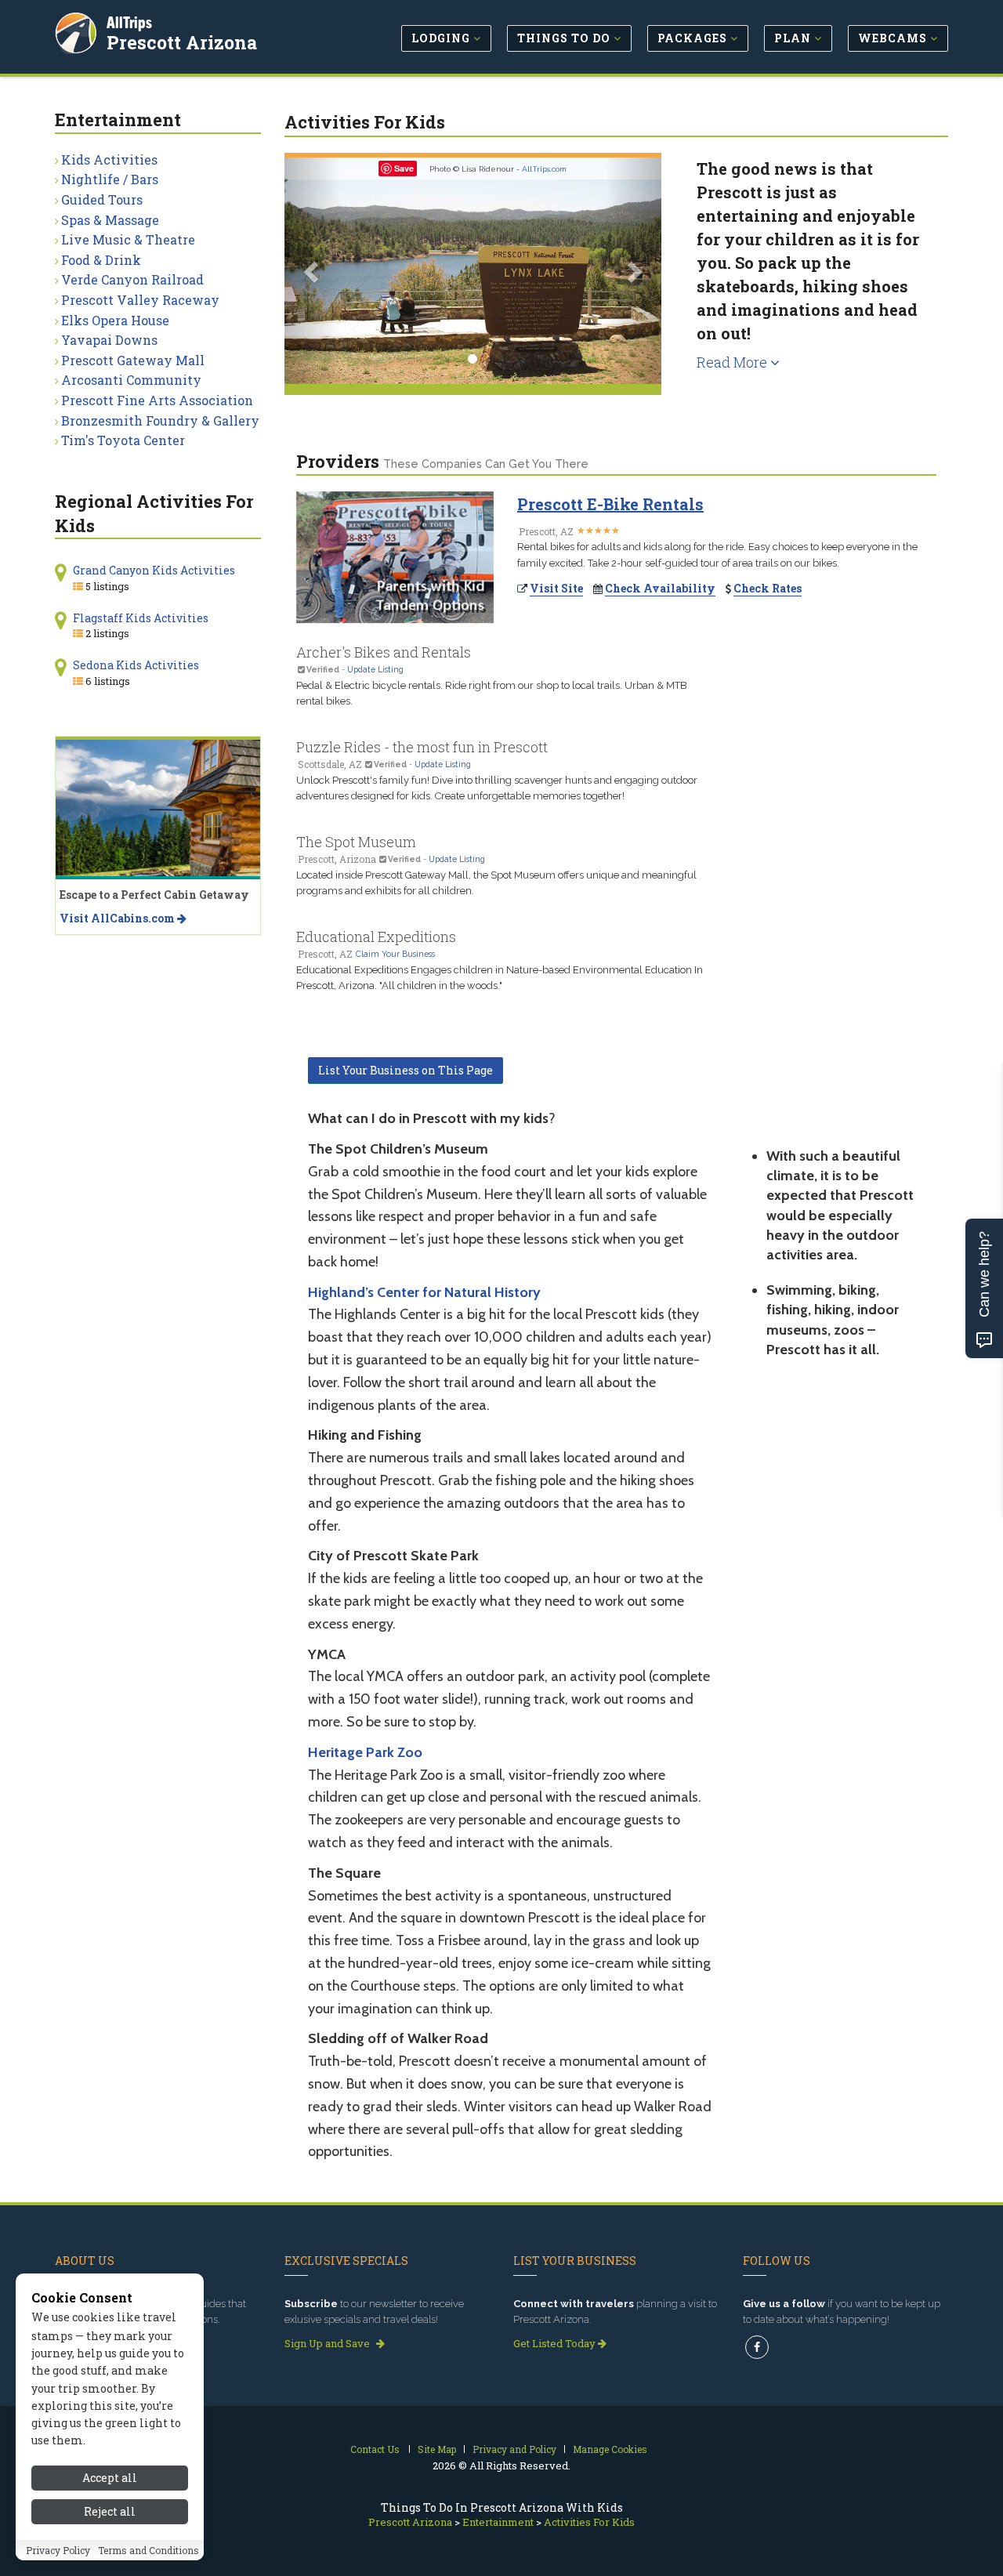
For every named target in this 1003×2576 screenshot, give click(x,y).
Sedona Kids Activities (136, 665)
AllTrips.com (544, 169)
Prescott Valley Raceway (140, 300)
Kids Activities (109, 159)
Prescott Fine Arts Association (157, 400)
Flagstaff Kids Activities (141, 618)
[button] (313, 271)
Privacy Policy (58, 2550)
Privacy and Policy (514, 2449)
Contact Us (375, 2449)
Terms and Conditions (148, 2550)
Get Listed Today (556, 2343)
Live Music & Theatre (128, 239)
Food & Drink (101, 260)
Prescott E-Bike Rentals (610, 504)
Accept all (110, 2478)
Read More (733, 362)
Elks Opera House (115, 320)
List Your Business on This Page (406, 1070)
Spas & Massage (110, 220)
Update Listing (375, 669)
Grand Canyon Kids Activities (154, 570)
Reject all (110, 2511)
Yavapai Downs (109, 340)
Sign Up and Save (328, 2343)
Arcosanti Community (131, 380)
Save (404, 168)
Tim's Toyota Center (123, 440)
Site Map (437, 2449)
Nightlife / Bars (110, 179)
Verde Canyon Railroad (132, 279)
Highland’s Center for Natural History (424, 1292)
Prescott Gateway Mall (133, 360)
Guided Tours (102, 199)
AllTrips (129, 22)
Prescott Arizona (182, 42)
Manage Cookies (610, 2449)
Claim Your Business (395, 954)
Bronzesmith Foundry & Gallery (160, 420)
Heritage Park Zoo (365, 1752)
